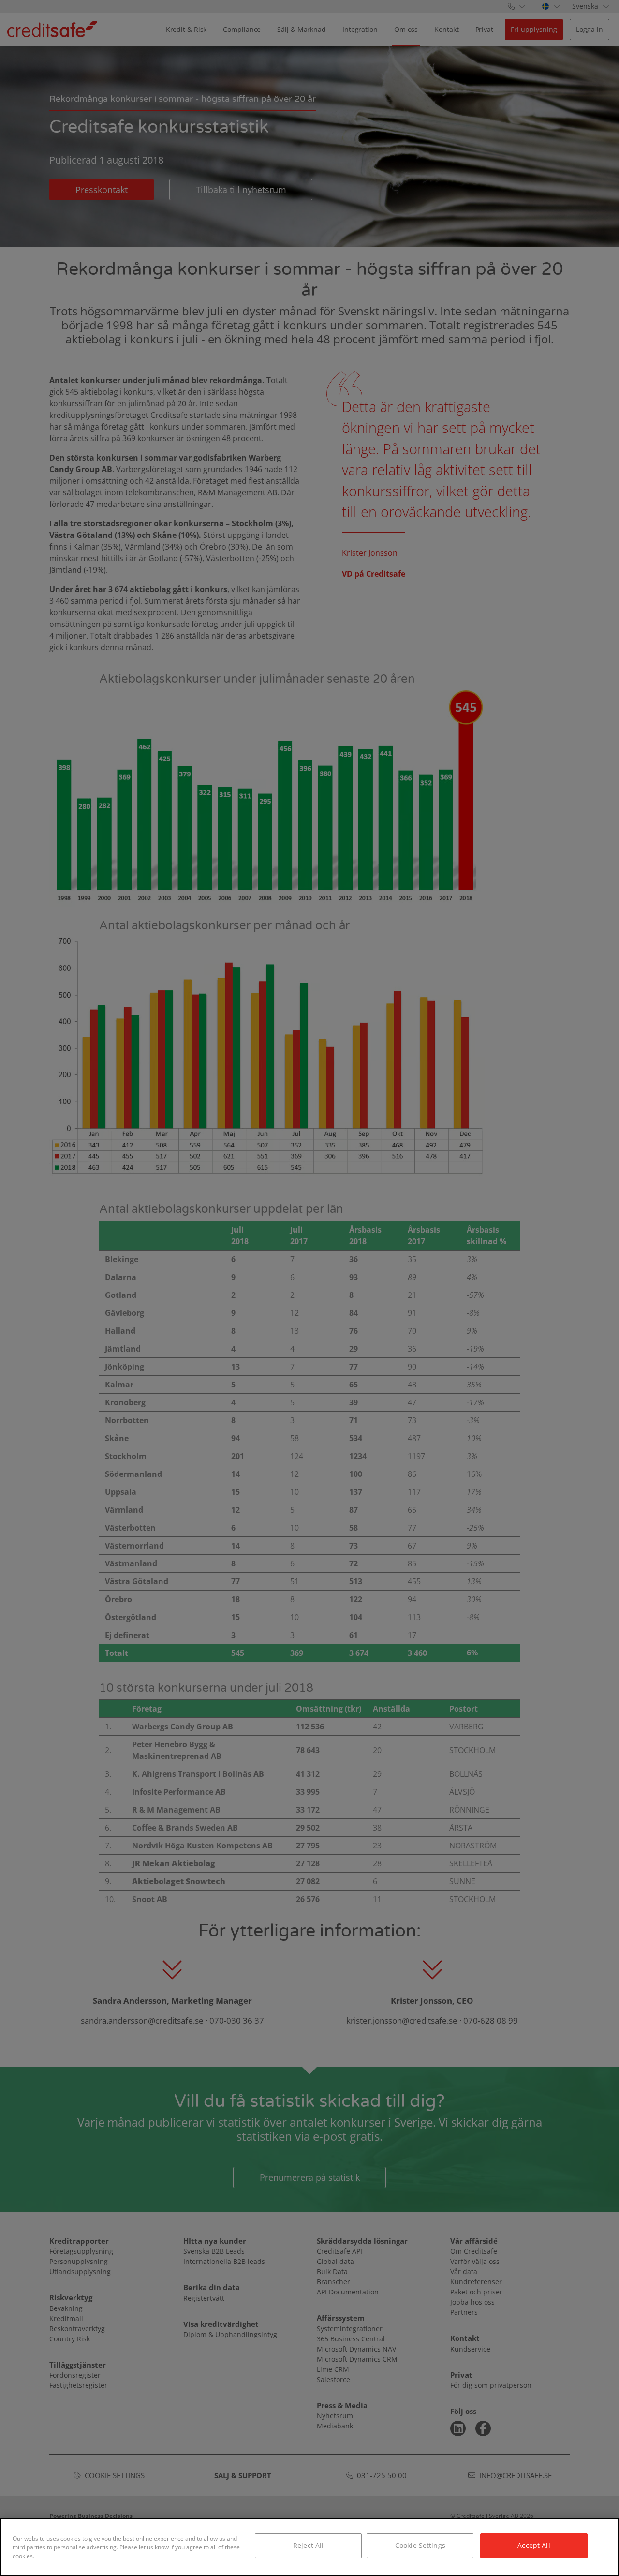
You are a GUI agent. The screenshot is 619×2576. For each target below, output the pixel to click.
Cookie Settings (420, 2545)
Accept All (534, 2545)
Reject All (308, 2545)
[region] (309, 2547)
